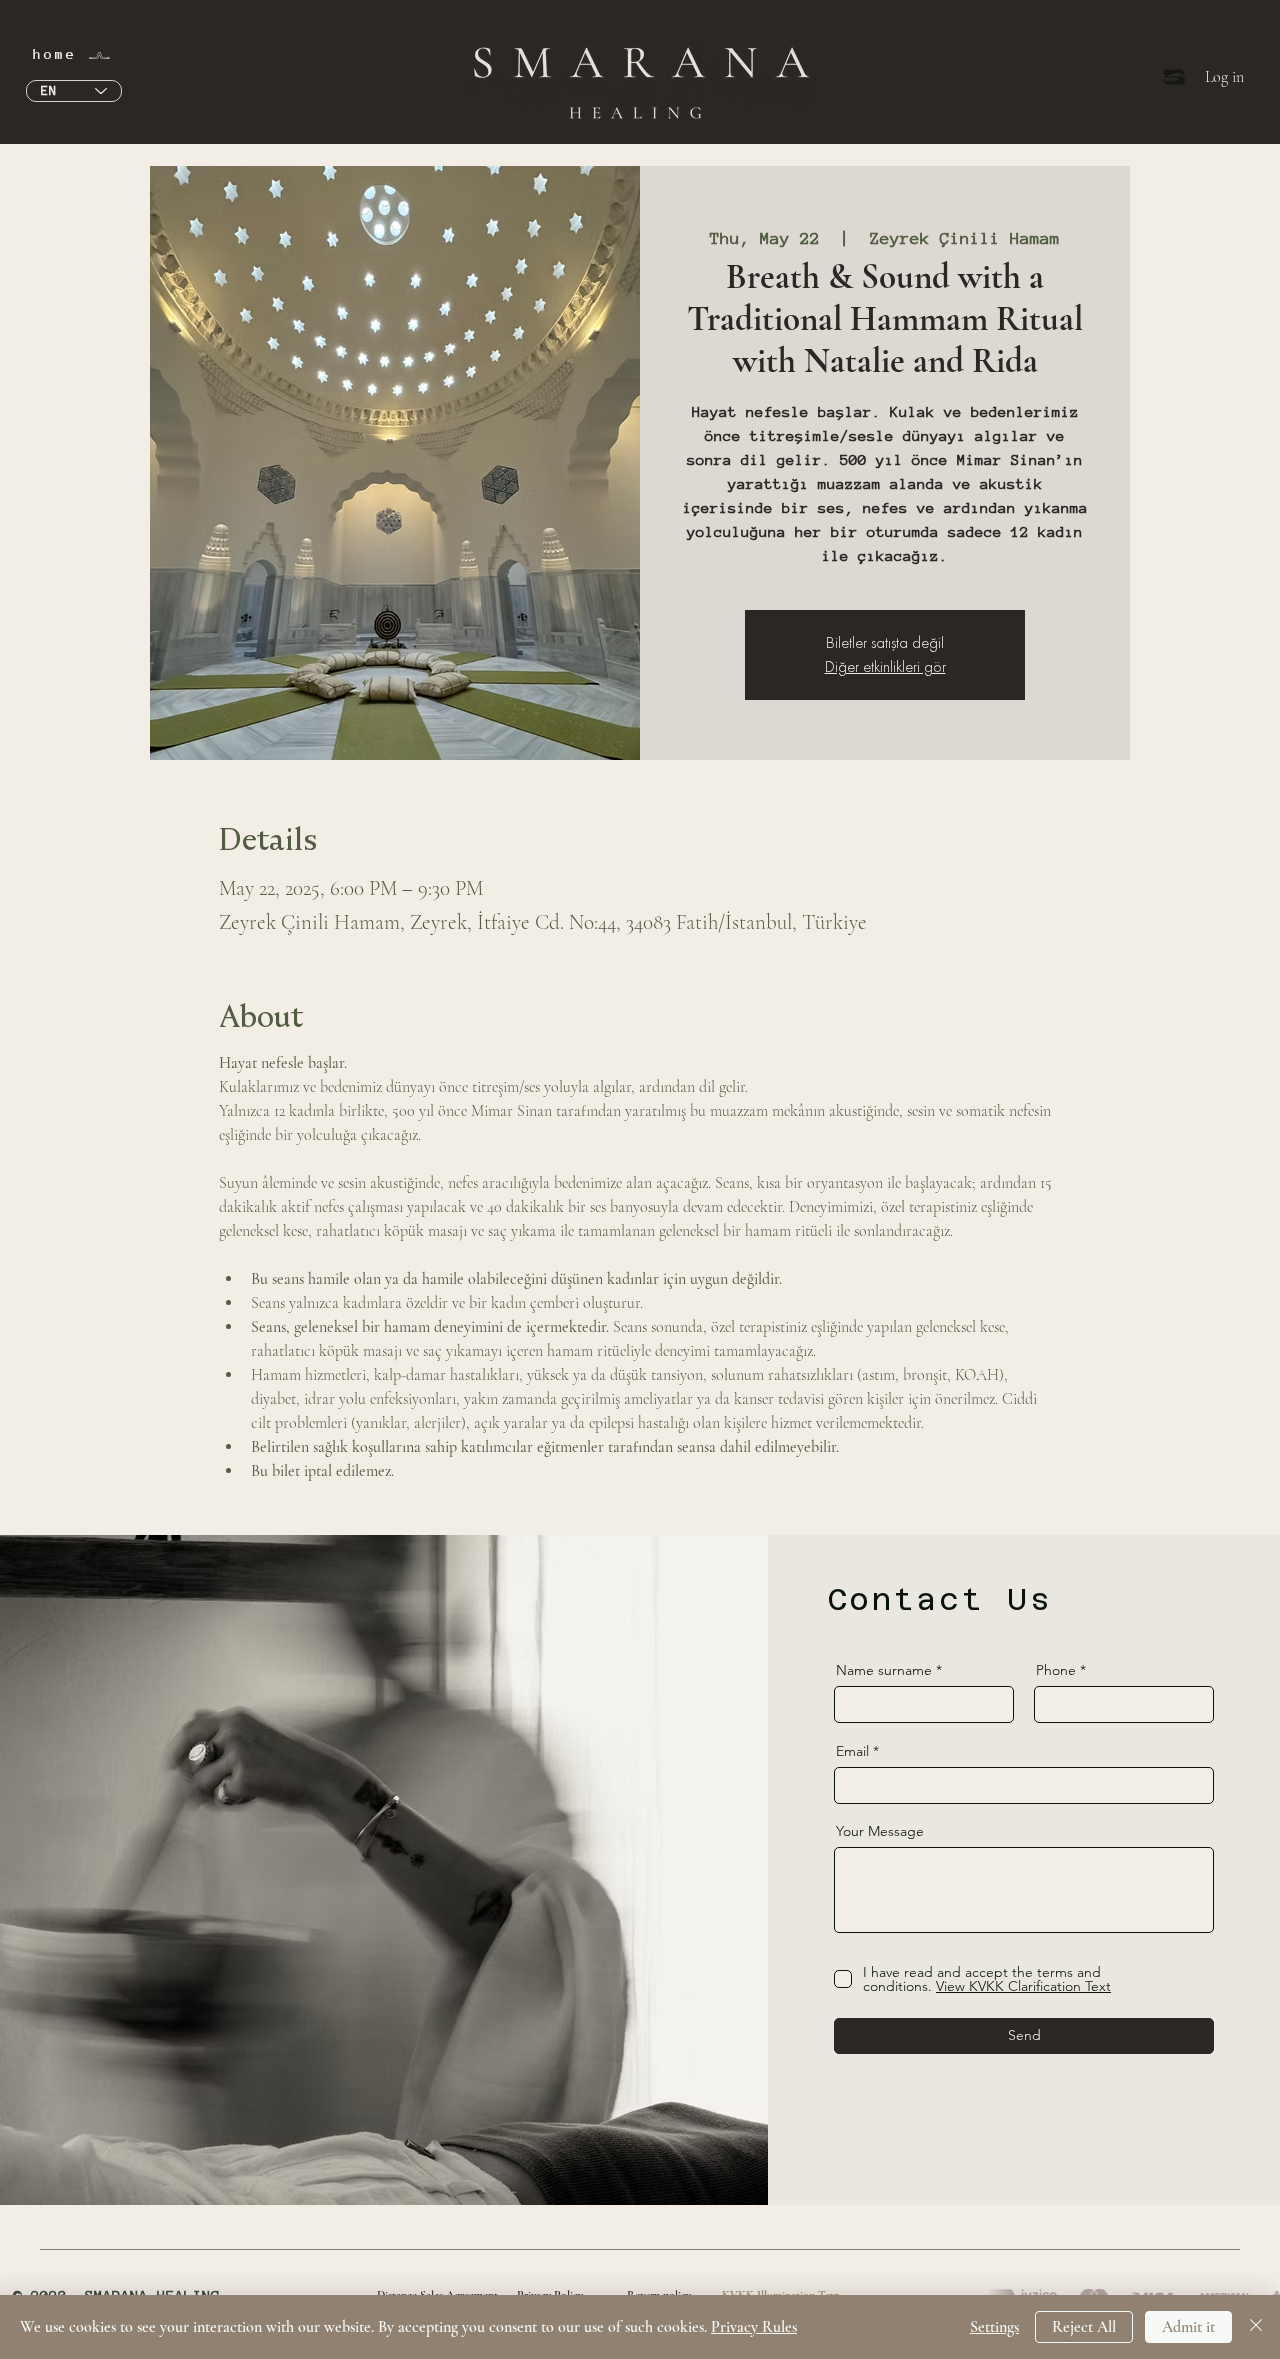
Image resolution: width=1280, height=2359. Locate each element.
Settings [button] (994, 2327)
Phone (1056, 1670)
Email (852, 1751)
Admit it (1188, 2327)
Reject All (1084, 2327)
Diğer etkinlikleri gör (885, 666)
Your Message (880, 1831)
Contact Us (940, 1599)
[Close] (1256, 2327)
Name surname (884, 1670)
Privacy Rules (754, 2327)
